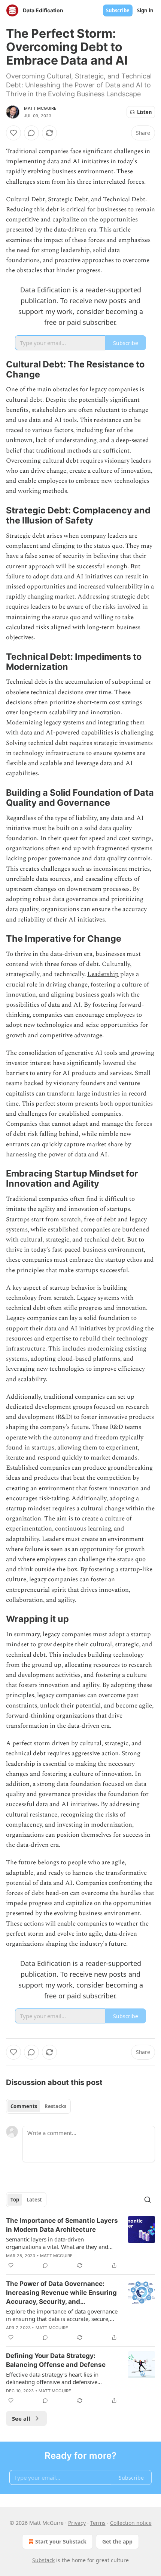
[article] (80, 2243)
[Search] (148, 2200)
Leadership (103, 974)
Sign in (145, 10)
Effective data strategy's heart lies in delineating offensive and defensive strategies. (52, 2378)
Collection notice (131, 2523)
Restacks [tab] (55, 2106)
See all (21, 2418)
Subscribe (118, 10)
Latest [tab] (34, 2200)
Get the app (117, 2541)
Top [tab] (15, 2200)
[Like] (13, 133)
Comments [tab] (24, 2106)
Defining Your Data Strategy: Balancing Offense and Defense (56, 2360)
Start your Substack (61, 2541)
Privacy (77, 2523)
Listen (145, 112)
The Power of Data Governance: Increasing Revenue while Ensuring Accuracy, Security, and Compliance (61, 2293)
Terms (98, 2523)
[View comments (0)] (31, 133)
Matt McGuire (40, 108)
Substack (43, 2560)
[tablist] (38, 2106)
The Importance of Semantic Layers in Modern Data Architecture (62, 2225)
